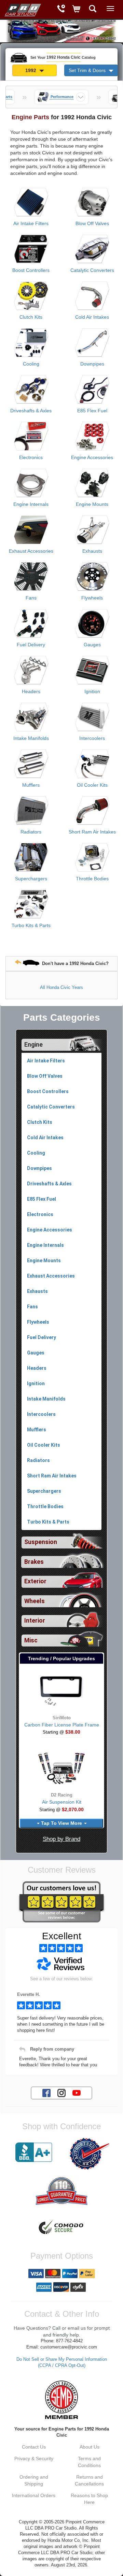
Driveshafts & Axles (31, 411)
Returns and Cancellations (89, 2480)
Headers (31, 691)
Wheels (35, 1601)
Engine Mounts (92, 504)
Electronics (31, 457)
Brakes (34, 1562)
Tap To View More (61, 1823)
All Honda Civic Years (61, 987)
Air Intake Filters (31, 223)
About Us (90, 2447)
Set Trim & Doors (88, 70)
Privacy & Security (34, 2458)
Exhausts (92, 551)
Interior (35, 1621)
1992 (31, 70)
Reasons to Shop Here (89, 2499)
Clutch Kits (31, 317)
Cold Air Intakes (92, 317)
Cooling (31, 364)
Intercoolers (92, 738)
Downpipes (92, 364)
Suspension (41, 1542)
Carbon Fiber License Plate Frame (62, 1725)
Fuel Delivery (31, 645)
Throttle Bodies (92, 879)
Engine (33, 1045)
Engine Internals (31, 504)
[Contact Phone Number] (61, 9)
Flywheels (92, 598)
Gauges (92, 645)
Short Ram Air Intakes (92, 832)
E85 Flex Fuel (92, 411)
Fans (31, 598)
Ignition (92, 691)
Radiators (31, 832)
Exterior (35, 1581)
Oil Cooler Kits (92, 785)
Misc (31, 1640)
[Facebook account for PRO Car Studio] (46, 2093)
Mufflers (31, 785)
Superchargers (31, 879)
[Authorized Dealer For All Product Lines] (89, 2154)
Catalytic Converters (92, 270)
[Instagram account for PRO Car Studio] (61, 2093)
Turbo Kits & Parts (31, 925)
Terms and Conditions (89, 2462)
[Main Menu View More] (110, 9)
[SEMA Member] (61, 2400)
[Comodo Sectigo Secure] (61, 2228)
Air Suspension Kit (62, 1802)
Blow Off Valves (92, 223)
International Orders (34, 2495)
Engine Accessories (92, 457)
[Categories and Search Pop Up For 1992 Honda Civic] (93, 9)
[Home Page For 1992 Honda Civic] (22, 9)
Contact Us (34, 2447)
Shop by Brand (61, 1839)
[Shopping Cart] (77, 9)
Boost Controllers (31, 270)
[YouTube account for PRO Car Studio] (77, 2093)
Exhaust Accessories (31, 551)
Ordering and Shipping (34, 2480)
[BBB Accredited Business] (34, 2152)
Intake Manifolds (31, 738)
